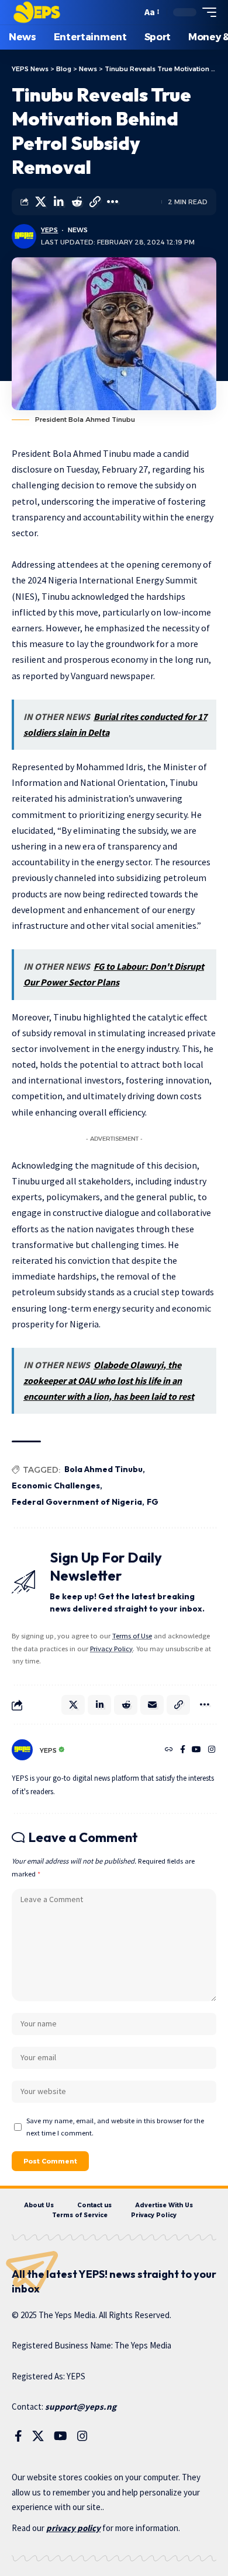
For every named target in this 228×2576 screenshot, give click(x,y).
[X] (38, 2436)
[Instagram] (212, 1750)
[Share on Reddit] (77, 202)
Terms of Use (132, 1636)
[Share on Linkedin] (58, 202)
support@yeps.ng (81, 2407)
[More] (113, 202)
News (78, 230)
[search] (130, 13)
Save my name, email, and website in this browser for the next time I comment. (115, 2127)
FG (153, 1502)
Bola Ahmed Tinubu (103, 1469)
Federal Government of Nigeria (77, 1502)
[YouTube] (196, 1750)
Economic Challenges (56, 1486)
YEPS (49, 230)
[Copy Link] (95, 202)
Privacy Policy (111, 1649)
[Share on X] (40, 202)
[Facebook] (183, 1750)
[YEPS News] (37, 12)
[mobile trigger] (206, 12)
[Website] (169, 1750)
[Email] (152, 1705)
